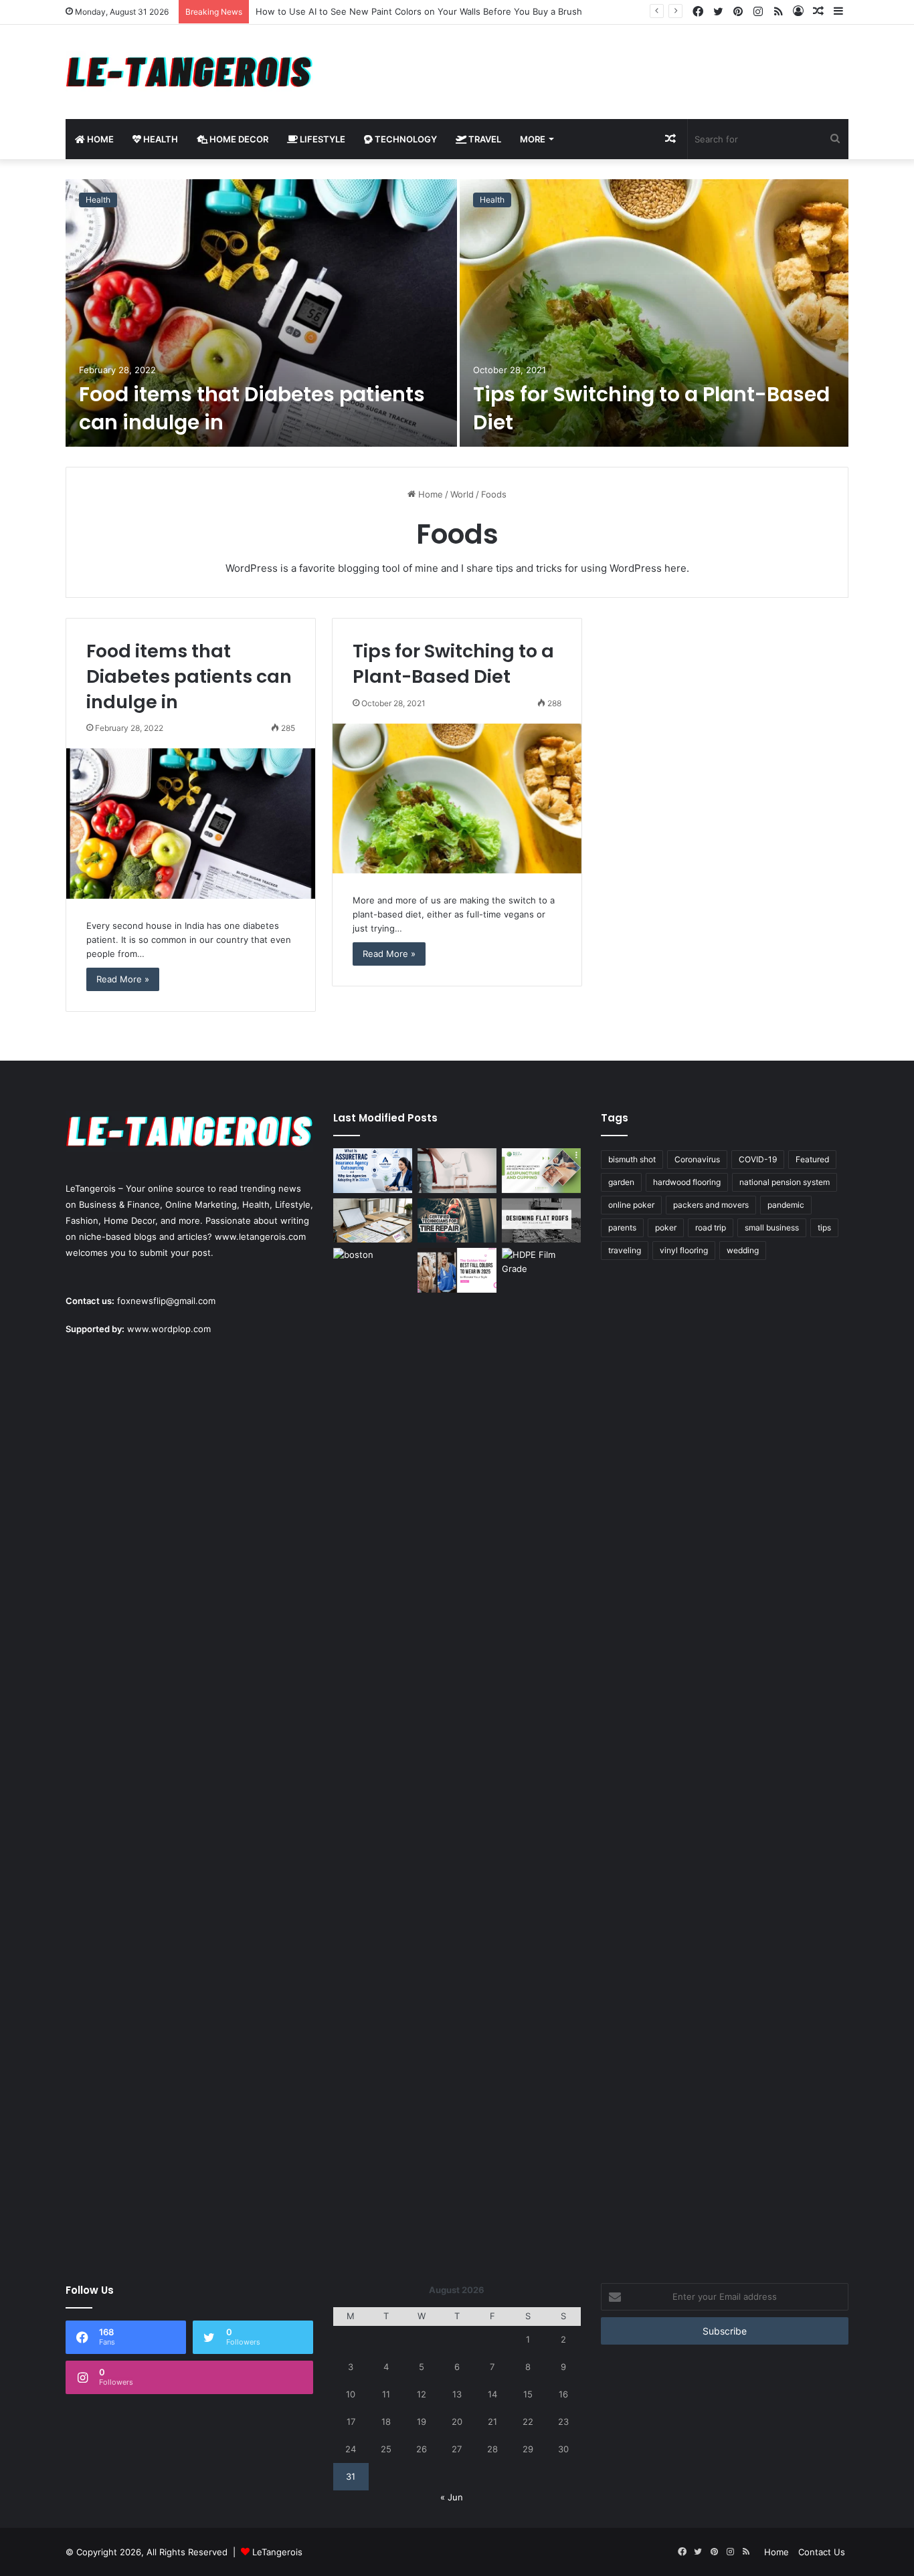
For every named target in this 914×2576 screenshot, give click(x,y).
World (462, 494)
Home (99, 139)
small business (772, 1227)
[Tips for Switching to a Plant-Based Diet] (654, 313)
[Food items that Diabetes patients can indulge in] (261, 313)
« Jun (452, 2497)
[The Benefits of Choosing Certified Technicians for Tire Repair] (457, 1221)
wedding (743, 1250)
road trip (711, 1227)
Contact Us (822, 2552)
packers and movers (711, 1205)
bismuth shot (632, 1159)
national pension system (785, 1182)
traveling (625, 1250)
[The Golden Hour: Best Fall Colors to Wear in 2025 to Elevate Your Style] (457, 1270)
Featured (812, 1159)
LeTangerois (277, 2552)
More (533, 139)
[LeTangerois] (189, 72)
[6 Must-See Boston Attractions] (373, 1749)
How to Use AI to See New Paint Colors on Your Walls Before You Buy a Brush (419, 11)
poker (666, 1227)
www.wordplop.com (169, 1329)
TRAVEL (484, 139)
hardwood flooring (687, 1182)
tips (824, 1227)
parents (622, 1227)
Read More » (123, 979)
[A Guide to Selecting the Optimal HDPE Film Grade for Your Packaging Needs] (541, 1270)
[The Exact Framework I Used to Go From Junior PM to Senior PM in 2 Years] (373, 1221)
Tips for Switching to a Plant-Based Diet (651, 408)
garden (621, 1182)
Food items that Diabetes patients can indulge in (252, 408)
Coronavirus (697, 1159)
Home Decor (238, 139)
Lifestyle (322, 139)
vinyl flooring (684, 1250)
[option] (457, 313)
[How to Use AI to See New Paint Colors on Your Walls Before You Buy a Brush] (457, 1171)
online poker (631, 1205)
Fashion (82, 1220)
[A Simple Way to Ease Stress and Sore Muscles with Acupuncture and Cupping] (541, 1171)
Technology (405, 139)
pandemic (786, 1205)
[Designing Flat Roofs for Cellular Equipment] (541, 1221)
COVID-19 (758, 1159)
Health (160, 139)
